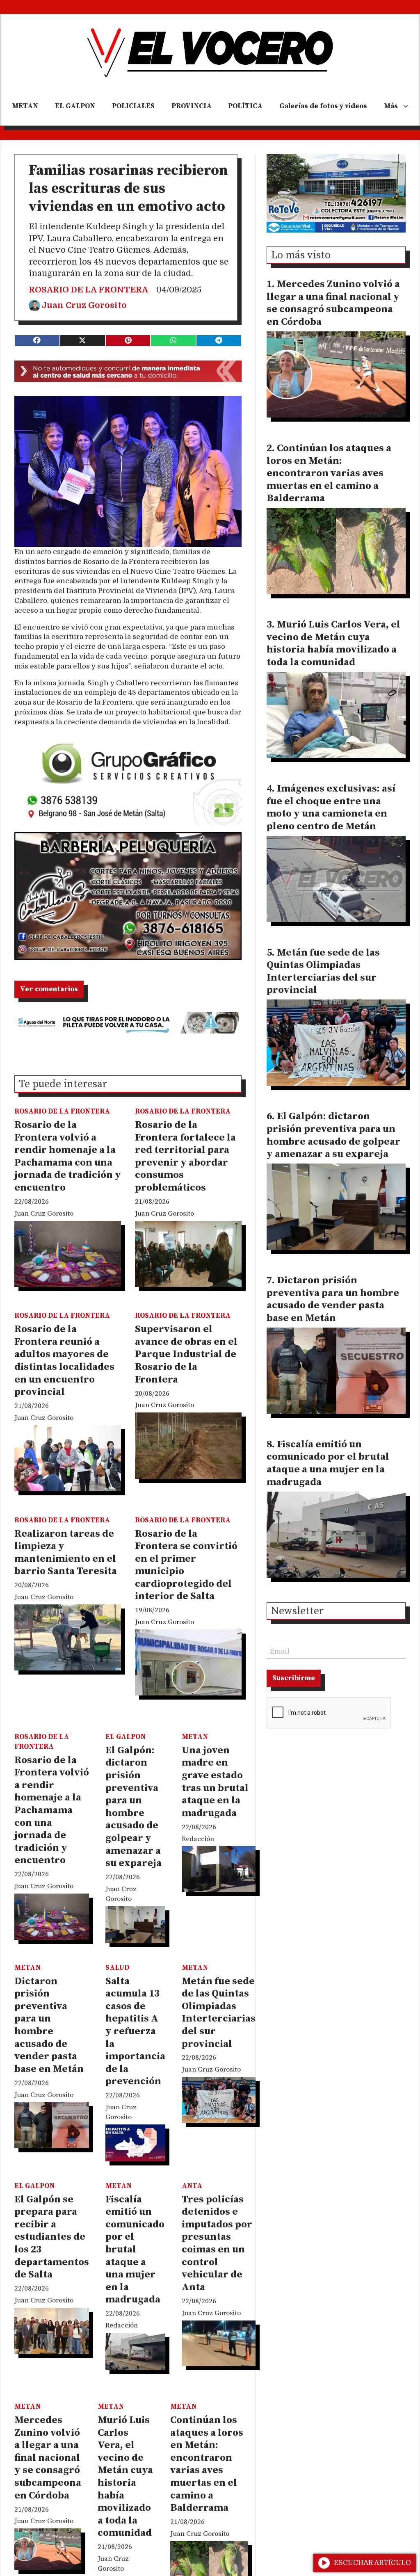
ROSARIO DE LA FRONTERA (88, 290)
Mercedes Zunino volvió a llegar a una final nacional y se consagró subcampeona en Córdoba (48, 2458)
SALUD (117, 1968)
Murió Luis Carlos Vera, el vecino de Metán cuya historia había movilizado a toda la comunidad (125, 2477)
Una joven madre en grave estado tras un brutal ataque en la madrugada (215, 1782)
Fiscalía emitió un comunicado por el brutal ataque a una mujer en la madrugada (135, 2250)
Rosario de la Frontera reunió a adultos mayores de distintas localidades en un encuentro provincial (64, 1361)
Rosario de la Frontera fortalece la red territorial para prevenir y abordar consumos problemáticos (185, 1156)
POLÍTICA (245, 106)
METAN (25, 106)
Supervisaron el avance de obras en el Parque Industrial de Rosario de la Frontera (186, 1354)
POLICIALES (133, 106)
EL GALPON (75, 106)
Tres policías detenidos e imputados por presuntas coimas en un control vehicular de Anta (217, 2243)
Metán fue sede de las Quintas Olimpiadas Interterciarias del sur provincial (219, 2013)
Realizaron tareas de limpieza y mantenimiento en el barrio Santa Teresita (66, 1553)
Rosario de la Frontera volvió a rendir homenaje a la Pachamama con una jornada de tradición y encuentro (68, 1156)
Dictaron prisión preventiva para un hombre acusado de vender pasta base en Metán (49, 2025)
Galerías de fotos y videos (323, 106)
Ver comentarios (49, 989)
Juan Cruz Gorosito (84, 305)
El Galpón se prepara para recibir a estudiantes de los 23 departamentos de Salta (52, 2237)
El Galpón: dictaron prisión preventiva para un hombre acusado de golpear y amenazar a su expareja (134, 1807)
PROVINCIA (192, 106)
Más (391, 106)
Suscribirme (294, 1678)
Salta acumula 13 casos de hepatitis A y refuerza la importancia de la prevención (135, 2032)
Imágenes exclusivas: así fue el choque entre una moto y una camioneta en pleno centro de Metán (331, 808)
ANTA (192, 2186)
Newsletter (297, 1612)
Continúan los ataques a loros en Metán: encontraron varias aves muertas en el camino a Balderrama (207, 2464)
